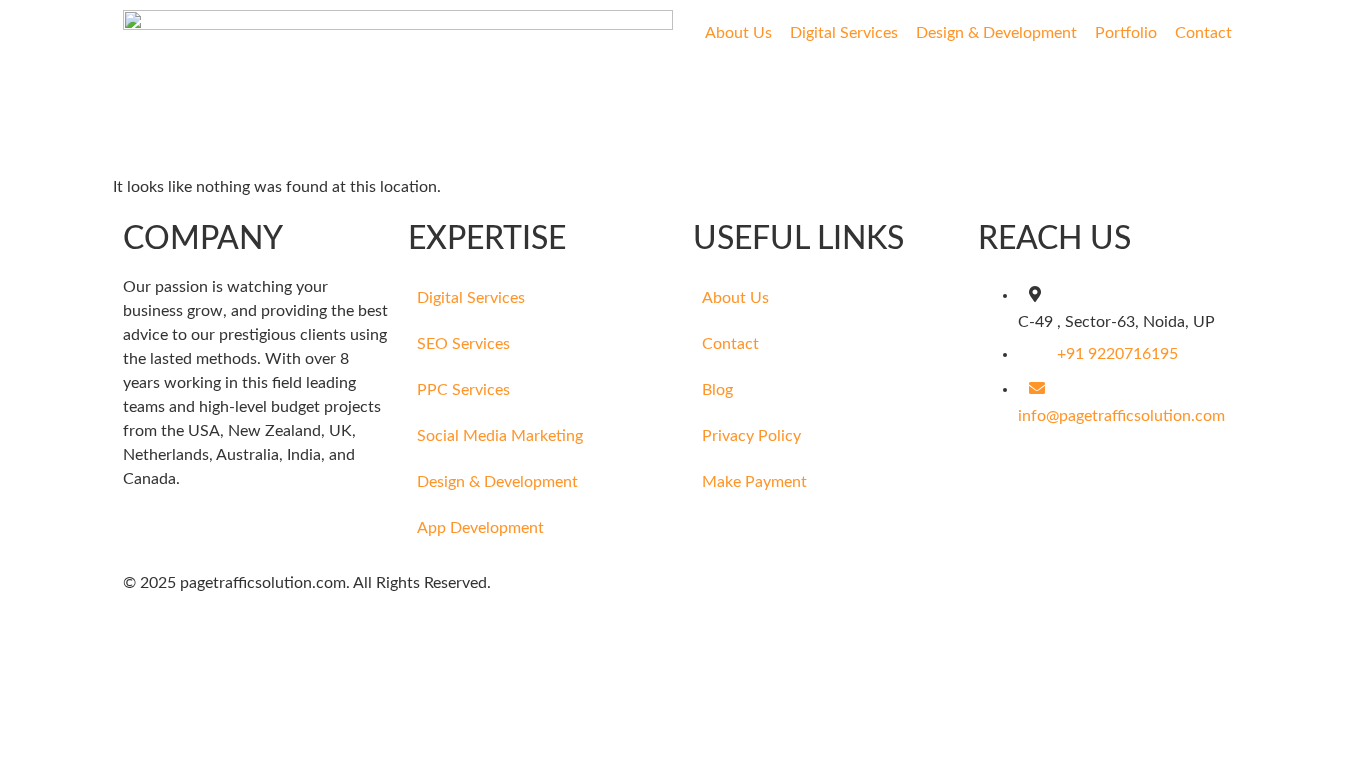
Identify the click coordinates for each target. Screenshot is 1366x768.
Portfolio (1126, 33)
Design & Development (996, 33)
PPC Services (463, 390)
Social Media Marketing (500, 436)
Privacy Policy (751, 436)
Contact (1203, 33)
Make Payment (754, 482)
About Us (738, 33)
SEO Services (463, 344)
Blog (717, 390)
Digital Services (844, 33)
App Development (480, 528)
